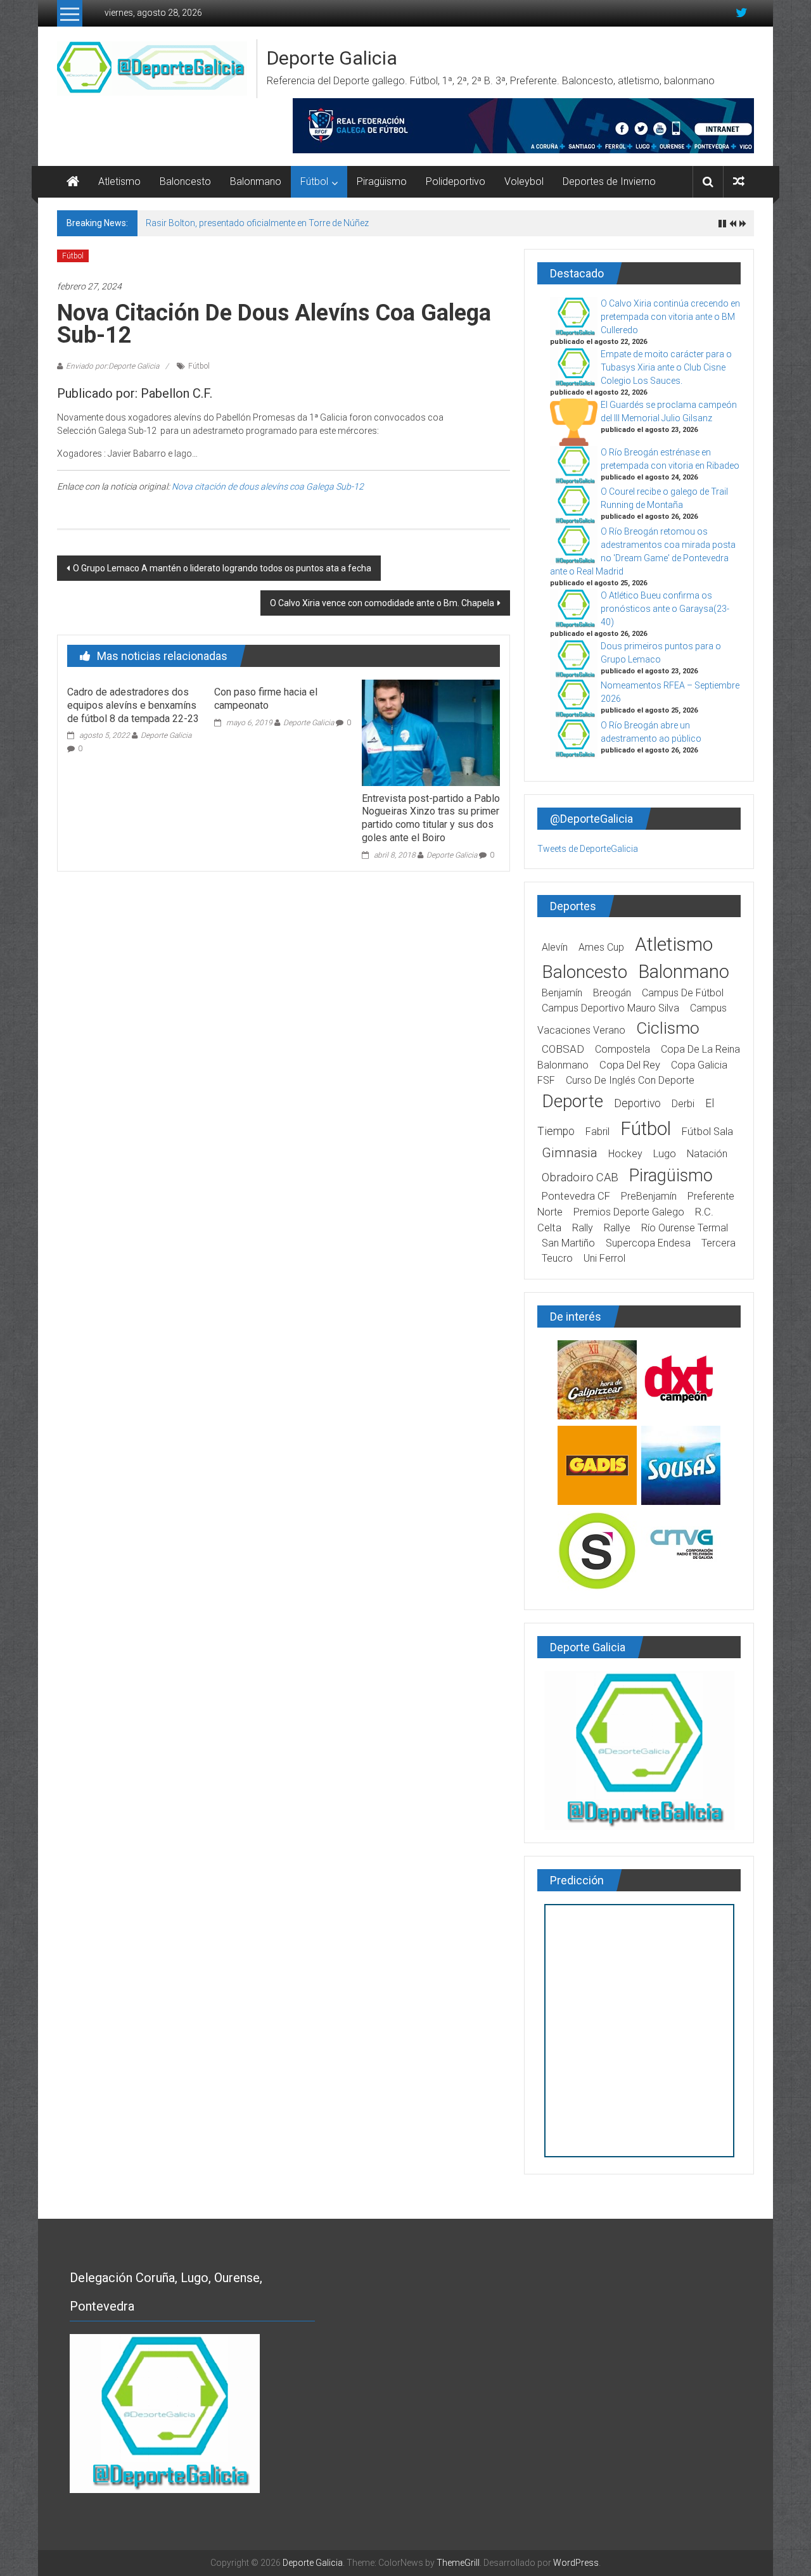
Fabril (597, 1132)
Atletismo (119, 181)
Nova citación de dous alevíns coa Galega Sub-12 (268, 486)
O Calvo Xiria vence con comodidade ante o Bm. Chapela (382, 603)
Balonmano (256, 181)
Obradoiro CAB (580, 1177)
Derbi (683, 1104)
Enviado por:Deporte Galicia (112, 366)
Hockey (625, 1154)
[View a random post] (739, 181)
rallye (617, 1228)
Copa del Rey (630, 1065)
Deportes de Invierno (609, 181)
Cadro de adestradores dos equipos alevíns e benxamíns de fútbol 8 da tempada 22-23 (133, 705)
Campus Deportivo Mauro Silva (610, 1008)
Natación (707, 1154)
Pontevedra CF (576, 1196)
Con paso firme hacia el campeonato (266, 699)
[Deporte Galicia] (73, 182)
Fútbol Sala (707, 1132)
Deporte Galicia (332, 58)
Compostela (623, 1049)
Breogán (612, 993)
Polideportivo (456, 181)
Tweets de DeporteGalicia (588, 849)
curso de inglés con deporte (630, 1080)
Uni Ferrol (604, 1258)
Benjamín (562, 993)
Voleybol (524, 181)
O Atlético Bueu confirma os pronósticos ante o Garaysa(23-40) (665, 609)
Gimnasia (570, 1153)
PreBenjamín (649, 1196)
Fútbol (314, 181)
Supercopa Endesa (648, 1243)
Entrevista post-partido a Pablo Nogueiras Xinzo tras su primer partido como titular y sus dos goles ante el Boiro (431, 818)
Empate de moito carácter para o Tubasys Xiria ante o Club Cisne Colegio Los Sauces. (666, 367)
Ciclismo (668, 1028)
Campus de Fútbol (683, 993)
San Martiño (568, 1243)
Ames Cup (601, 947)
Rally (583, 1228)
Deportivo (637, 1103)
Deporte (572, 1101)
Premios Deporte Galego (629, 1212)
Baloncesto (185, 181)
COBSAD (563, 1049)
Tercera (718, 1243)
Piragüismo (382, 181)
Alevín (555, 947)
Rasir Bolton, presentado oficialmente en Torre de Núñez (257, 223)
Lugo (665, 1154)
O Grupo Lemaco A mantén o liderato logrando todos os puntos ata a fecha (222, 568)
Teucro (557, 1258)
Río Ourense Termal (685, 1228)
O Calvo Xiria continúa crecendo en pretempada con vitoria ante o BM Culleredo (670, 317)
